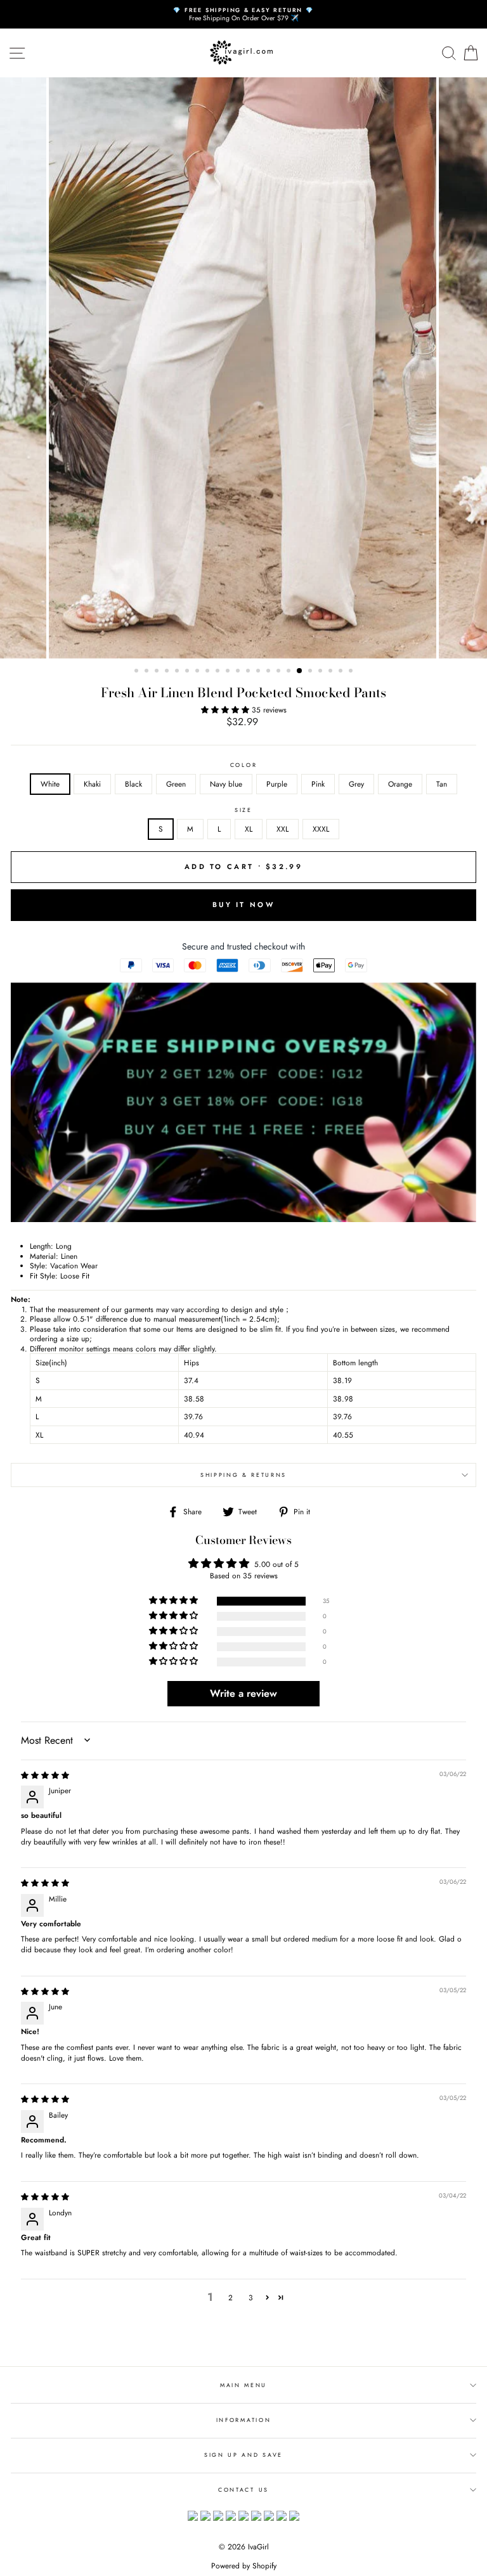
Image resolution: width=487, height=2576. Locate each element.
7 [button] (198, 672)
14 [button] (269, 672)
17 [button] (300, 671)
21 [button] (342, 672)
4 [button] (168, 672)
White (50, 784)
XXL (282, 829)
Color (243, 765)
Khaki (92, 784)
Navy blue (226, 784)
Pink (318, 784)
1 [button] (138, 672)
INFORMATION (243, 2420)
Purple (277, 784)
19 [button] (321, 672)
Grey (356, 784)
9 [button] (219, 672)
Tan (442, 784)
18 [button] (311, 672)
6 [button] (188, 672)
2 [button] (148, 672)
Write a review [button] (243, 1693)
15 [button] (280, 672)
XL (249, 829)
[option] (243, 14)
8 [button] (209, 672)
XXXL (321, 829)
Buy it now (243, 905)
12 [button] (249, 672)
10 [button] (229, 672)
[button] (226, 710)
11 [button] (239, 672)
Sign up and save (243, 2455)
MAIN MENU (243, 2385)
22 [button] (352, 672)
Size (243, 810)
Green (176, 784)
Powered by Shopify (244, 2566)
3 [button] (158, 672)
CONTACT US (243, 2489)
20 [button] (332, 672)
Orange (400, 784)
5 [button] (178, 672)
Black (133, 784)
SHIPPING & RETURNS (243, 1475)
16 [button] (290, 672)
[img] (45, 1775)
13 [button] (259, 672)
